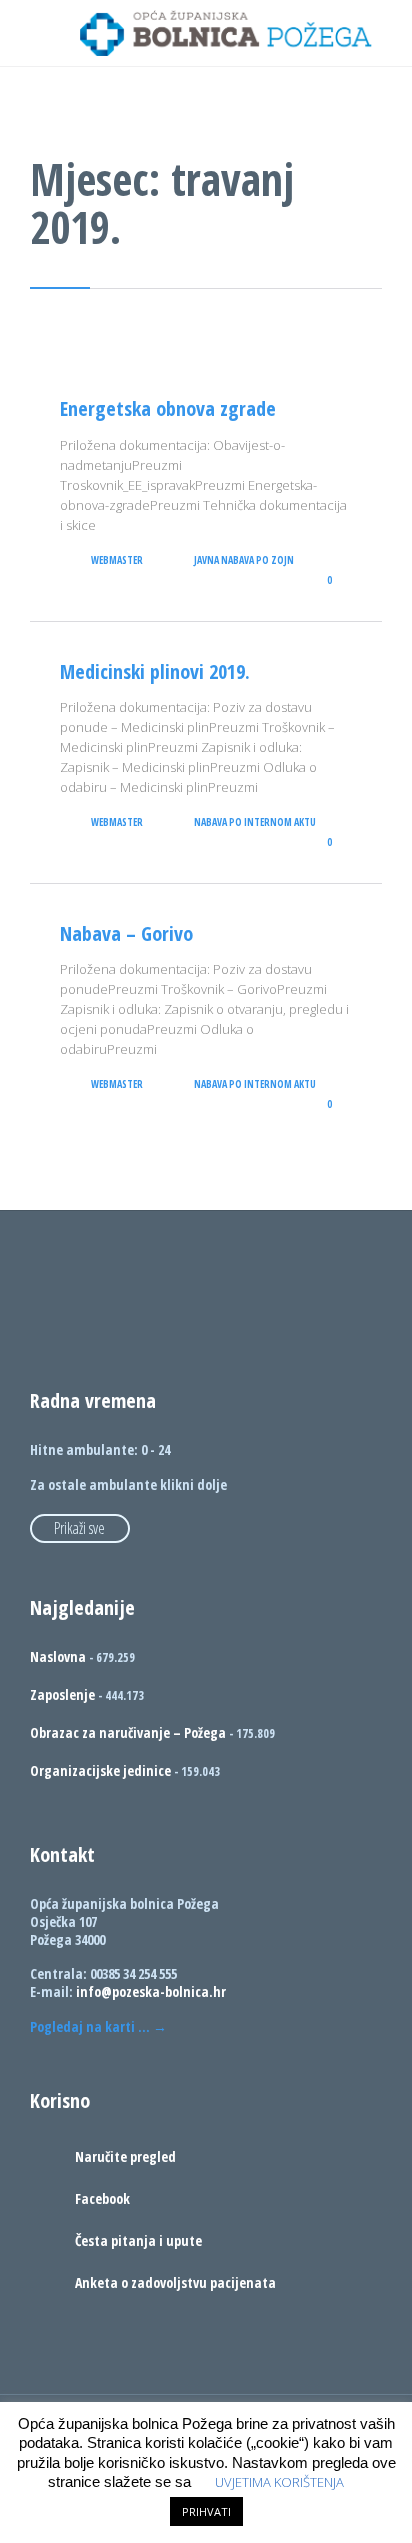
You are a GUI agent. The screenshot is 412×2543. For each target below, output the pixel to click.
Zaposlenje (62, 1694)
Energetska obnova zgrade (168, 408)
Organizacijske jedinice (100, 1770)
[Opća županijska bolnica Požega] (226, 33)
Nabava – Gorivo (126, 933)
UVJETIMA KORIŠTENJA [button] (279, 2482)
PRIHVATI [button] (206, 2511)
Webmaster (117, 560)
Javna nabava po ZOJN (244, 560)
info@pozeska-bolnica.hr (151, 1991)
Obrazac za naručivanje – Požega (128, 1732)
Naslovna (58, 1656)
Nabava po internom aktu (255, 822)
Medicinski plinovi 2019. (155, 671)
